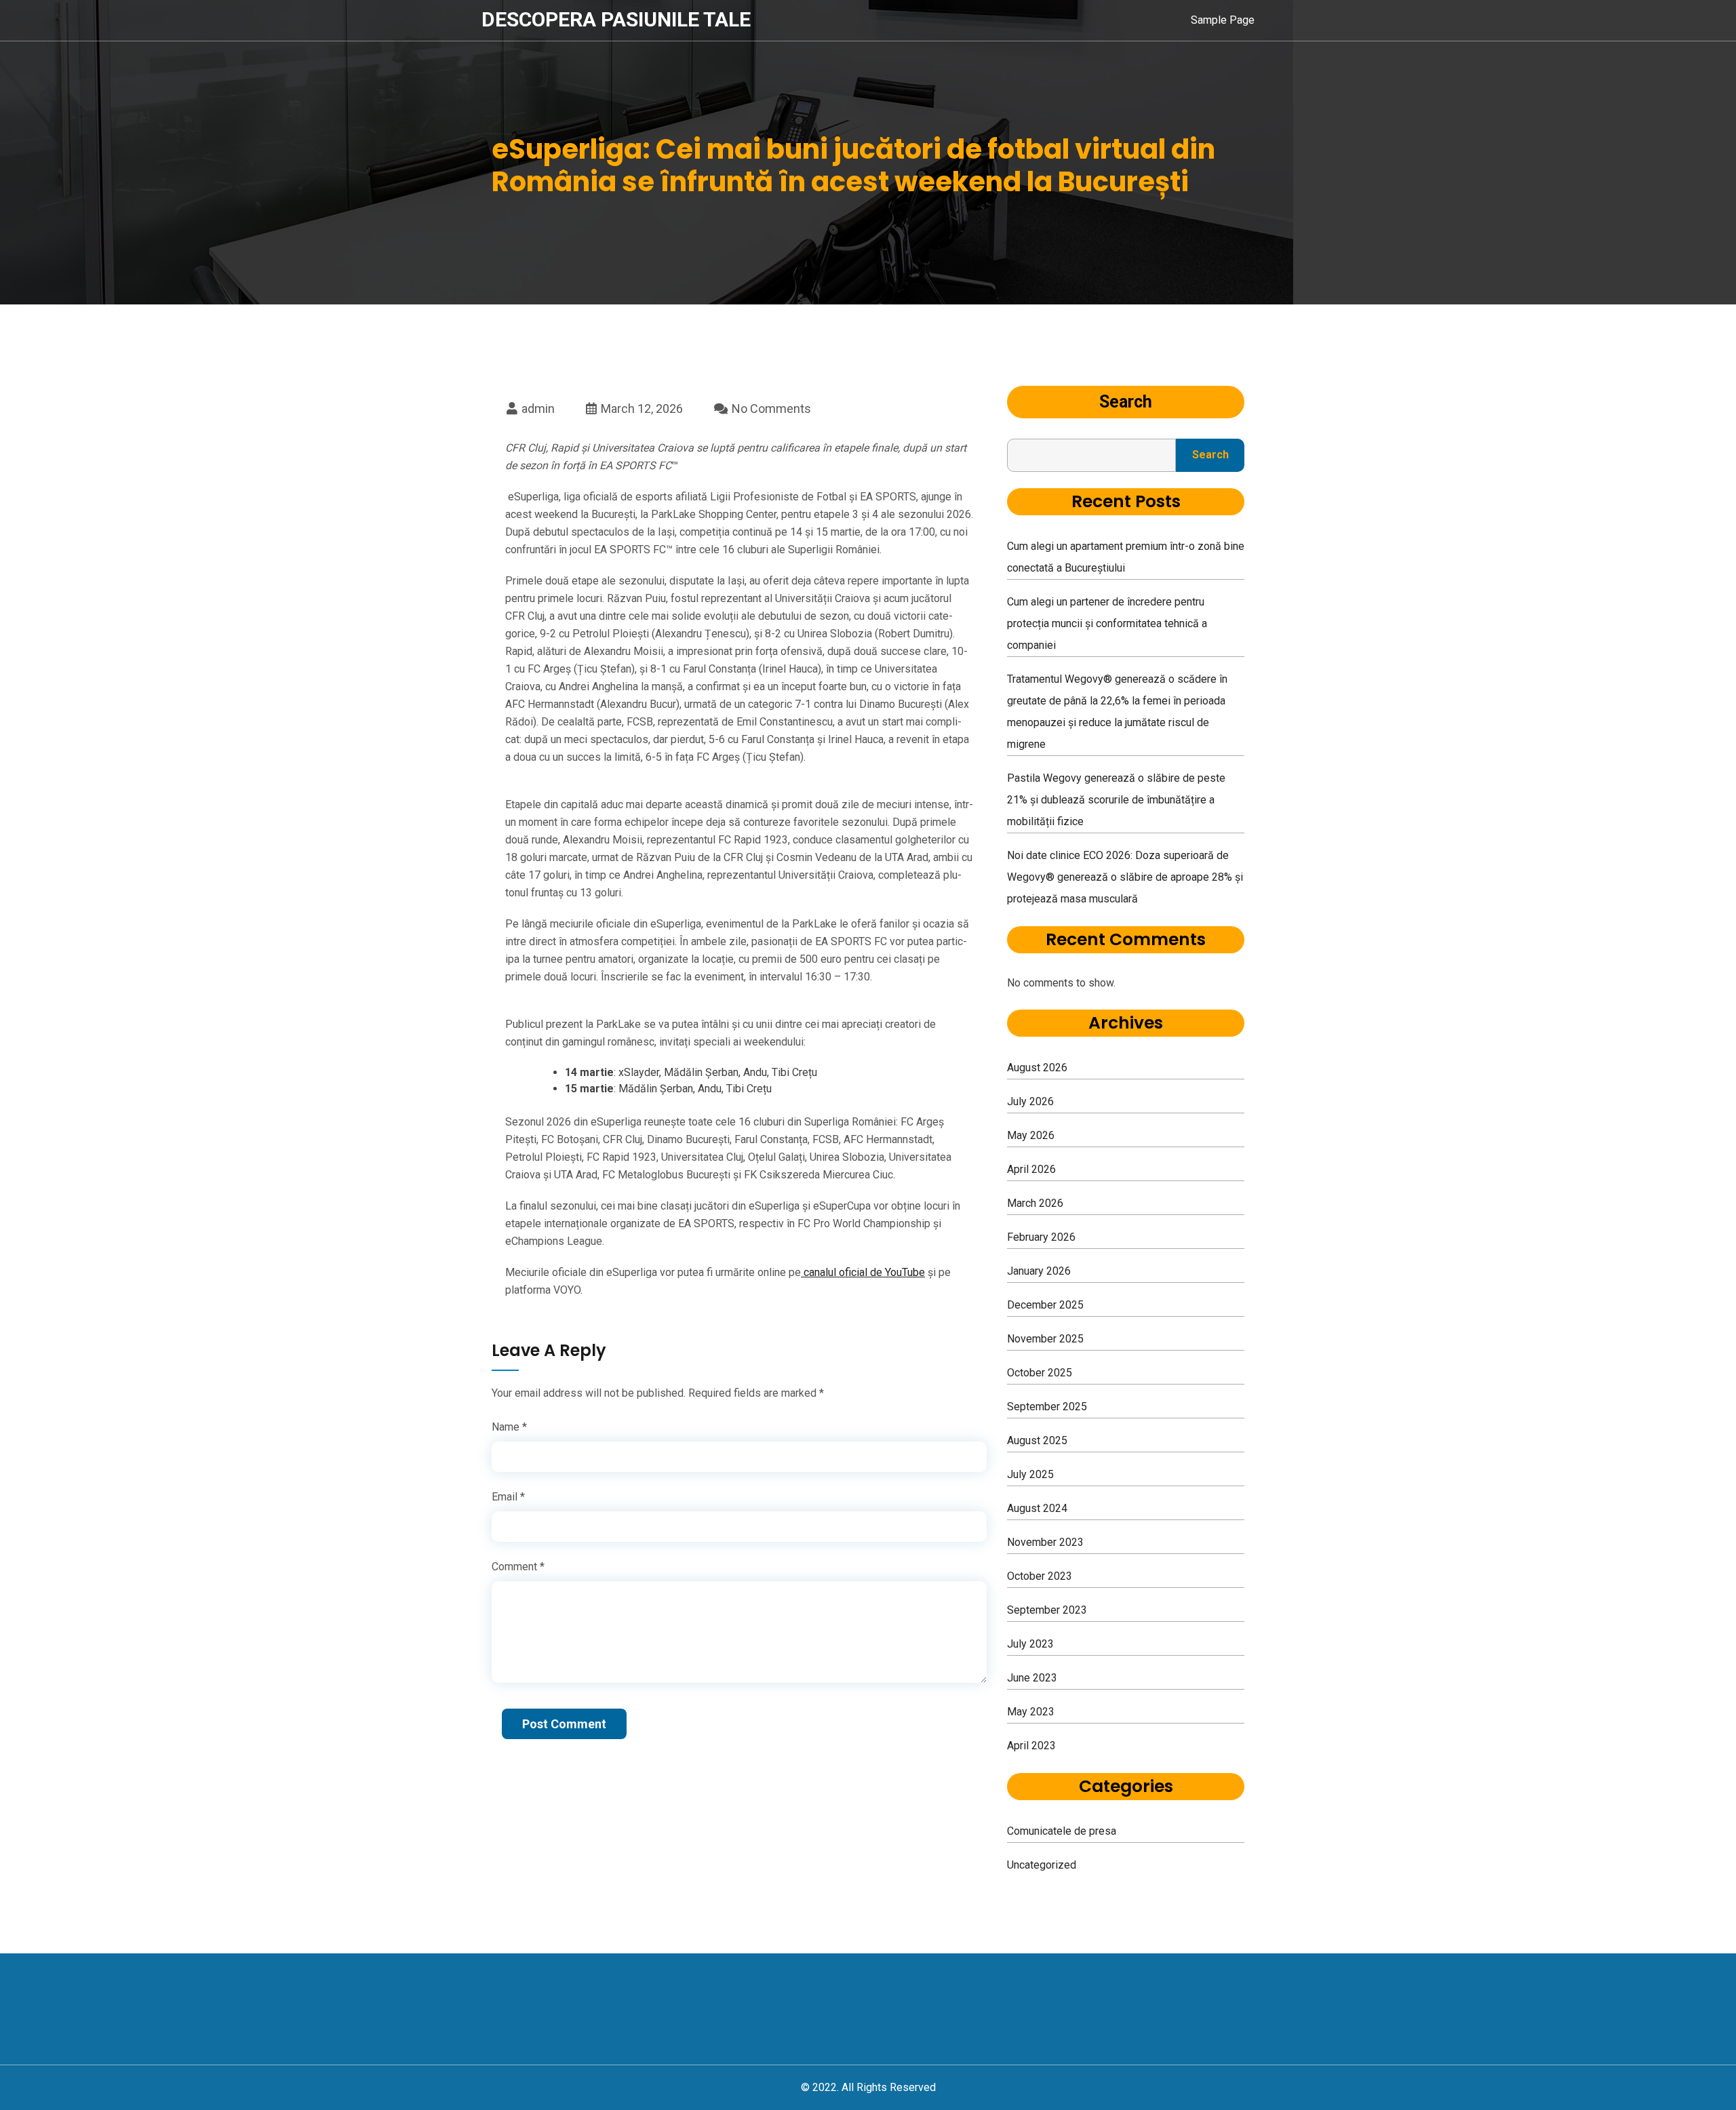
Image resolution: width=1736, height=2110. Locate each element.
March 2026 (1035, 1203)
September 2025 (1047, 1407)
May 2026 (1031, 1135)
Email (508, 1497)
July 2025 (1030, 1474)
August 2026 (1037, 1068)
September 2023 (1047, 1610)
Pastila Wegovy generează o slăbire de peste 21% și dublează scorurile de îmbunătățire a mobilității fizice (1116, 800)
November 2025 (1045, 1339)
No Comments (770, 409)
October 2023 (1040, 1576)
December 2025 (1045, 1305)
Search (1126, 402)
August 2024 (1037, 1508)
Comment (518, 1567)
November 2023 (1045, 1542)
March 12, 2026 (640, 409)
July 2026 (1030, 1101)
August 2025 (1037, 1440)
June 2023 (1032, 1678)
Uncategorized (1042, 1865)
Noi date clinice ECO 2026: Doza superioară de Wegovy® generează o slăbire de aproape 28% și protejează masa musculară (1125, 877)
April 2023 (1031, 1746)
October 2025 (1040, 1373)
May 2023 (1031, 1712)
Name (509, 1427)
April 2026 (1031, 1169)
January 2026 (1039, 1271)
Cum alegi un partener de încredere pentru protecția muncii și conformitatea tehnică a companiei (1107, 623)
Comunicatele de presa (1062, 1831)
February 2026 (1041, 1237)
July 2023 (1030, 1644)
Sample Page (1223, 20)
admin (537, 409)
